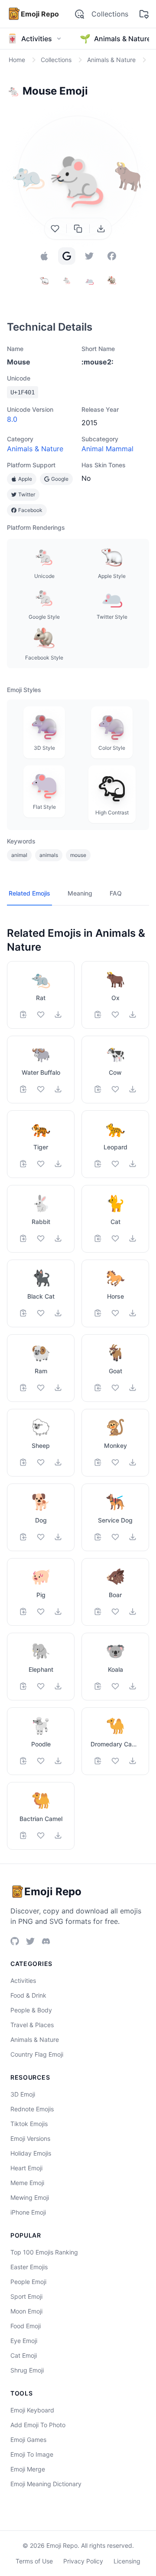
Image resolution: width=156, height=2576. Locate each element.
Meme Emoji (27, 2183)
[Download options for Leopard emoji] (133, 1164)
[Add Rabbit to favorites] (41, 1238)
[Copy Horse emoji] (98, 1313)
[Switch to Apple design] (44, 256)
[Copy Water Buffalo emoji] (23, 1089)
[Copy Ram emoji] (23, 1388)
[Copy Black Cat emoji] (23, 1313)
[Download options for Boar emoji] (133, 1611)
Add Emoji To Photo (38, 2425)
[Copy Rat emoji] (23, 1014)
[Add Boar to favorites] (115, 1611)
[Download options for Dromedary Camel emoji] (133, 1761)
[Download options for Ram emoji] (58, 1388)
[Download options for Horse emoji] (133, 1313)
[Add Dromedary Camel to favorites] (115, 1761)
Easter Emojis (29, 2267)
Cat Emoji (24, 2355)
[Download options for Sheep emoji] (58, 1462)
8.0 (12, 419)
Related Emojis (29, 893)
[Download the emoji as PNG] (101, 229)
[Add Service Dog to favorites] (115, 1537)
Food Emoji (26, 2326)
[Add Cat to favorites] (115, 1238)
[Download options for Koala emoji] (133, 1686)
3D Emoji (23, 2094)
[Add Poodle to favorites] (41, 1761)
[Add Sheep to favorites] (41, 1462)
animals (49, 855)
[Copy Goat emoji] (98, 1388)
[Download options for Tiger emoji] (58, 1164)
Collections (110, 14)
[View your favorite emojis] (144, 14)
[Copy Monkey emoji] (98, 1462)
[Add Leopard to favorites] (115, 1164)
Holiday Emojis (31, 2153)
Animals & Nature (35, 449)
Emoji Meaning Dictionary (46, 2484)
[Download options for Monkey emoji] (133, 1462)
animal (19, 855)
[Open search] (79, 14)
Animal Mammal (107, 449)
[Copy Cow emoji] (98, 1089)
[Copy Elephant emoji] (23, 1686)
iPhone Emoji (28, 2212)
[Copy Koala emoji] (98, 1686)
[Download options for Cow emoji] (133, 1089)
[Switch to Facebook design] (112, 256)
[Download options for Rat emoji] (58, 1014)
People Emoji (28, 2282)
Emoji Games (28, 2440)
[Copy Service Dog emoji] (98, 1537)
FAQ (116, 893)
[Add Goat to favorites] (115, 1388)
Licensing (127, 2561)
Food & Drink (28, 1995)
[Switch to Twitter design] (89, 256)
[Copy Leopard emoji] (98, 1164)
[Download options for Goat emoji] (133, 1388)
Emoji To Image (32, 2454)
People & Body (31, 2010)
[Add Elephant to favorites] (41, 1686)
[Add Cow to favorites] (115, 1089)
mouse (78, 855)
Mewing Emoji (30, 2197)
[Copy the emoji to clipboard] (78, 229)
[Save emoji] (55, 229)
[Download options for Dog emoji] (58, 1537)
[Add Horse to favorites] (115, 1313)
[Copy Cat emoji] (98, 1238)
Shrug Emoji (27, 2370)
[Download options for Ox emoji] (133, 1014)
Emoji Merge (28, 2469)
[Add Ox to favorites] (115, 1014)
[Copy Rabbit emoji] (23, 1238)
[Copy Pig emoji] (23, 1611)
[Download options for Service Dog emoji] (133, 1537)
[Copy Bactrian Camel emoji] (23, 1835)
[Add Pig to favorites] (41, 1611)
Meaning (80, 893)
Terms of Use (34, 2561)
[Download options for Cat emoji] (133, 1238)
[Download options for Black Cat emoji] (58, 1313)
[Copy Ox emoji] (98, 1014)
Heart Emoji (26, 2168)
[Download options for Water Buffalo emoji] (58, 1089)
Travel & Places (32, 2025)
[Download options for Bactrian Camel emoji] (58, 1835)
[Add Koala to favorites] (115, 1686)
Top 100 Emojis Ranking (44, 2252)
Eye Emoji (24, 2341)
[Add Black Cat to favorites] (41, 1313)
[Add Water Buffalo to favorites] (41, 1089)
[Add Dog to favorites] (41, 1537)
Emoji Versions (30, 2138)
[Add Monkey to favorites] (115, 1462)
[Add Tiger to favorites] (41, 1164)
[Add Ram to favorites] (41, 1388)
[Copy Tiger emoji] (23, 1164)
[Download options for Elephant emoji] (58, 1686)
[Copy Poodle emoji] (23, 1761)
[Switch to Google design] (67, 256)
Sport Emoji (26, 2296)
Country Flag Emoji (37, 2054)
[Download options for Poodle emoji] (58, 1761)
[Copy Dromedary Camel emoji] (98, 1761)
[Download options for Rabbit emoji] (58, 1238)
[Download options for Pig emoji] (58, 1611)
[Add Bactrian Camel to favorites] (41, 1835)
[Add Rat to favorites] (41, 1014)
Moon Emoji (26, 2311)
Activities (23, 1980)
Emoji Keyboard (32, 2410)
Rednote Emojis (32, 2109)
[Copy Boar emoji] (98, 1611)
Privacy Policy (83, 2561)
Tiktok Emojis (29, 2124)
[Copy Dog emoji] (23, 1537)
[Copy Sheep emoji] (23, 1462)
